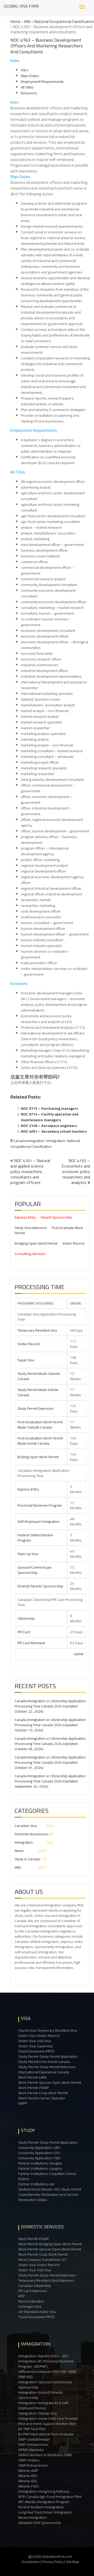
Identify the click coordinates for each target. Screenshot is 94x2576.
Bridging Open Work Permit (36, 1243)
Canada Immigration (29, 1141)
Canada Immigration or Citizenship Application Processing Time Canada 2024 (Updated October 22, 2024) (50, 1706)
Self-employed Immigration (39, 1521)
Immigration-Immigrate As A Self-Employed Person (44, 2405)
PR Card (24, 1632)
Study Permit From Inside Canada (44, 2062)
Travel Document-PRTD (36, 2051)
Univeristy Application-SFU (39, 2153)
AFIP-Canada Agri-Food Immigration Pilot (50, 2497)
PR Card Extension (33, 2291)
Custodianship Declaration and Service (48, 2194)
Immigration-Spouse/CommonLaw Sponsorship (45, 2385)
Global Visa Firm (21, 6)
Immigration (56, 1141)
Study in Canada (27, 1859)
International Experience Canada (44, 2072)
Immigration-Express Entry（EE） (44, 2356)
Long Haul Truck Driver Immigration (45, 2512)
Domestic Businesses (32, 1834)
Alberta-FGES (29, 2486)
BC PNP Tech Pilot (32, 2429)
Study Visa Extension (31, 1228)
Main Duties (30, 76)
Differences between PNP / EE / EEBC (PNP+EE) (48, 2374)
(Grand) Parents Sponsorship (40, 1586)
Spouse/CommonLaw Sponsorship (34, 1570)
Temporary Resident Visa (37, 1330)
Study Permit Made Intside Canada (38, 1392)
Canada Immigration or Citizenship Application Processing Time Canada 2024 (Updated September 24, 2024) (50, 1781)
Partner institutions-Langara (40, 2168)
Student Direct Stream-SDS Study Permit (50, 2189)
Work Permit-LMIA (32, 2077)
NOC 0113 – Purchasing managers (49, 1108)
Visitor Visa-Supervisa (36, 2046)
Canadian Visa (26, 1826)
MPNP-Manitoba (31, 2450)
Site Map (72, 2562)
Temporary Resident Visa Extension (46, 2280)
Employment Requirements (42, 82)
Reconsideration (31, 2301)
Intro (25, 70)
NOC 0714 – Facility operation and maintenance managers (50, 1117)
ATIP (22, 2296)
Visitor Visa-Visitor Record (39, 2036)
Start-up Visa (28, 1554)
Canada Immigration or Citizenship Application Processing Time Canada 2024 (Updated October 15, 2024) (50, 1725)
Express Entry (25, 1217)
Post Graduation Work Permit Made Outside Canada (40, 1425)
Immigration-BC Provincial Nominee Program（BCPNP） (46, 2364)
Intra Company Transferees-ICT (43, 2260)
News (19, 1851)
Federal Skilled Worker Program (35, 1538)
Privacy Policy (53, 2562)
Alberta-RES (28, 2476)
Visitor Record (73, 1243)
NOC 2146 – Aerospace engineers (49, 1126)
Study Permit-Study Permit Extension (47, 2067)
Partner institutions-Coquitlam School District (47, 2176)
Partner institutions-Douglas (40, 2163)
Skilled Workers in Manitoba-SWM (45, 2455)
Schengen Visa (30, 2306)
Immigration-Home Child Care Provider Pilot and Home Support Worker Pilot (48, 2421)
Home (15, 21)
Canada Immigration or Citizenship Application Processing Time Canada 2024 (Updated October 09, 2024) (50, 1744)
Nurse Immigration (33, 2517)
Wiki (27, 21)
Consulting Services (30, 1254)
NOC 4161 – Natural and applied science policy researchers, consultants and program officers (30, 1171)
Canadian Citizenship (35, 2286)
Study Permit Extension (36, 1408)
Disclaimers (31, 2562)
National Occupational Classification (64, 21)
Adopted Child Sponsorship (40, 2523)
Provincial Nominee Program (40, 1505)
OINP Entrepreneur (33, 2465)
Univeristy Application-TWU (40, 2158)
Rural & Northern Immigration (41, 2507)
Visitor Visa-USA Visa (35, 2041)
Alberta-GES (28, 2481)
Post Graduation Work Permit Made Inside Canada (40, 1441)
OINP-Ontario (29, 2460)
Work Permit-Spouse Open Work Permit (50, 2082)
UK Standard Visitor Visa (37, 2312)
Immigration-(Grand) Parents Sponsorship (41, 2395)
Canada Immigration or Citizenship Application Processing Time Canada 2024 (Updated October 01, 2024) (50, 1762)
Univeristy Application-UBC (39, 2148)
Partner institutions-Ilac (36, 2184)
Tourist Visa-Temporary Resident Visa (48, 2030)
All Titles (27, 87)
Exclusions (29, 93)
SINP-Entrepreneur (33, 2444)
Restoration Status (33, 2200)
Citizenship (26, 1618)
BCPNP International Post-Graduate (46, 2434)
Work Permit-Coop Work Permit (43, 2093)
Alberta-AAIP (28, 2471)
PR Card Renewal (31, 1643)
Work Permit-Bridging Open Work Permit (50, 2244)
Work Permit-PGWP (34, 2088)
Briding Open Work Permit (38, 1457)
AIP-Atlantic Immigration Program (44, 2502)
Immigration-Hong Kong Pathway (44, 2491)
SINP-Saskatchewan (34, 2439)
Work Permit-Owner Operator (42, 2098)
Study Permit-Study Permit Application (48, 2056)
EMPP (23, 2103)
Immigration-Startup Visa (37, 2413)
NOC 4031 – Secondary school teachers (54, 1131)
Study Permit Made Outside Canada (39, 1376)
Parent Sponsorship (56, 1217)
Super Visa (26, 1360)
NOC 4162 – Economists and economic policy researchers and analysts (76, 1171)
